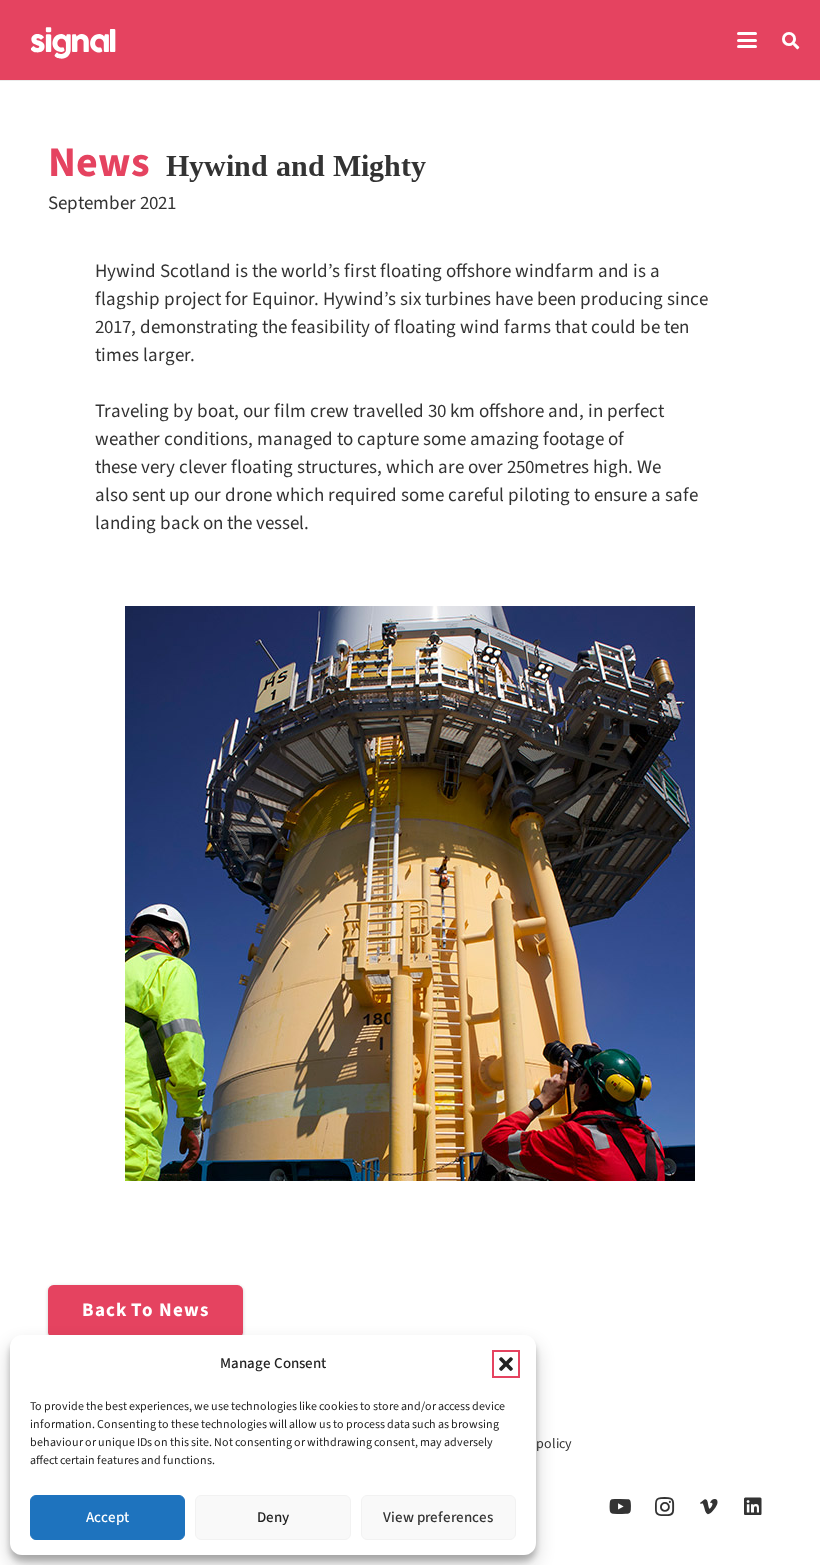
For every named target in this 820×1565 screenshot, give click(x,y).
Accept (107, 1517)
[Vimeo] (709, 1507)
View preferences (438, 1517)
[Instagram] (665, 1507)
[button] (506, 1364)
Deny (273, 1517)
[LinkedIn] (753, 1507)
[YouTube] (621, 1507)
